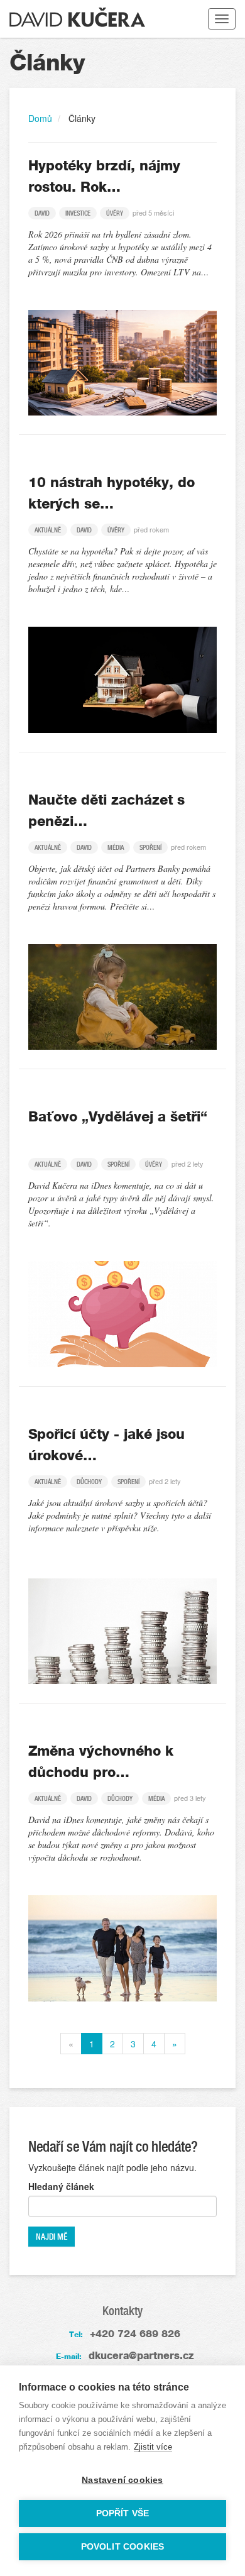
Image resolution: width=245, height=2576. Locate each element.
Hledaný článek (61, 2186)
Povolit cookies (123, 2547)
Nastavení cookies (122, 2480)
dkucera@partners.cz (141, 2356)
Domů (40, 118)
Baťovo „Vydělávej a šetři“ (118, 1117)
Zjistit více (153, 2447)
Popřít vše (123, 2513)
